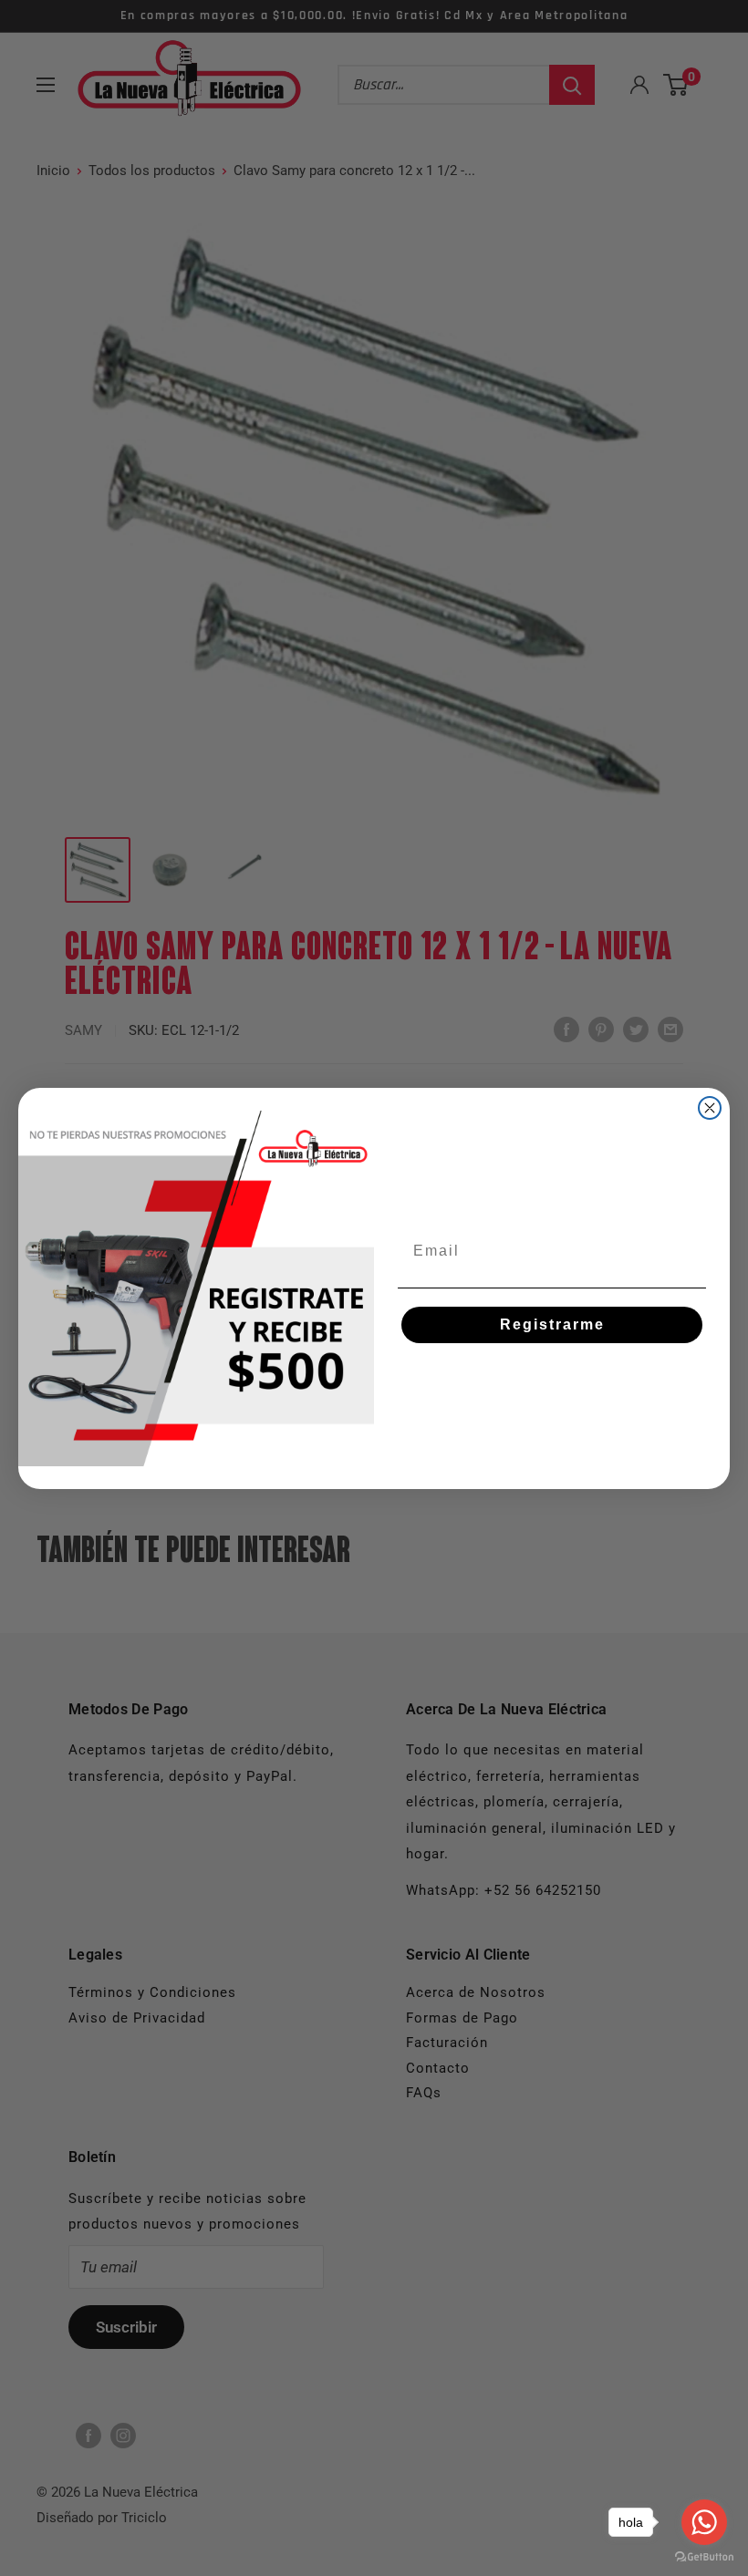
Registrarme (552, 1324)
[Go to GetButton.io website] (704, 2557)
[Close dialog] (710, 1108)
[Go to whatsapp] (704, 2522)
